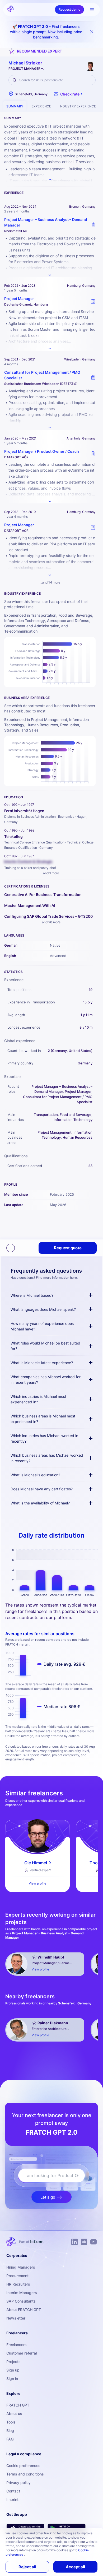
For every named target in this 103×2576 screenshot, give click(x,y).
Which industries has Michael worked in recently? (44, 1438)
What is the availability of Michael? (40, 1503)
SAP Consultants (21, 2301)
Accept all (75, 2567)
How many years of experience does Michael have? (42, 1326)
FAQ (10, 2439)
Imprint (12, 2499)
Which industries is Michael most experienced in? (38, 1399)
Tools (11, 2422)
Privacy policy (18, 2483)
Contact (13, 2491)
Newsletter (16, 2318)
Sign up (13, 2370)
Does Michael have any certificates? (42, 1489)
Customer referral (22, 2353)
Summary (15, 106)
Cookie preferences (23, 2466)
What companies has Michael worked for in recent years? (46, 1380)
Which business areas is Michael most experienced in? (43, 1419)
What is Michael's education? (35, 1475)
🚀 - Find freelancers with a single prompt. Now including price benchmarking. (46, 32)
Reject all (27, 2567)
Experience (41, 106)
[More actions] (11, 1248)
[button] (69, 94)
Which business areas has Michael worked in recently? (47, 1458)
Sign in (12, 2379)
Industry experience (78, 106)
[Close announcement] (92, 32)
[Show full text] (50, 275)
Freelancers (17, 2345)
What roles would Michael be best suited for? (45, 1346)
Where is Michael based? (32, 1295)
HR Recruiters (18, 2284)
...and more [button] (50, 582)
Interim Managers (22, 2293)
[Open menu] (92, 10)
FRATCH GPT (18, 2405)
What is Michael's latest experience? (42, 1363)
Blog (10, 2431)
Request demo (69, 9)
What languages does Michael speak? (43, 1309)
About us (14, 2414)
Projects (13, 2362)
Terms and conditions (25, 2474)
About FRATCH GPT (24, 2310)
